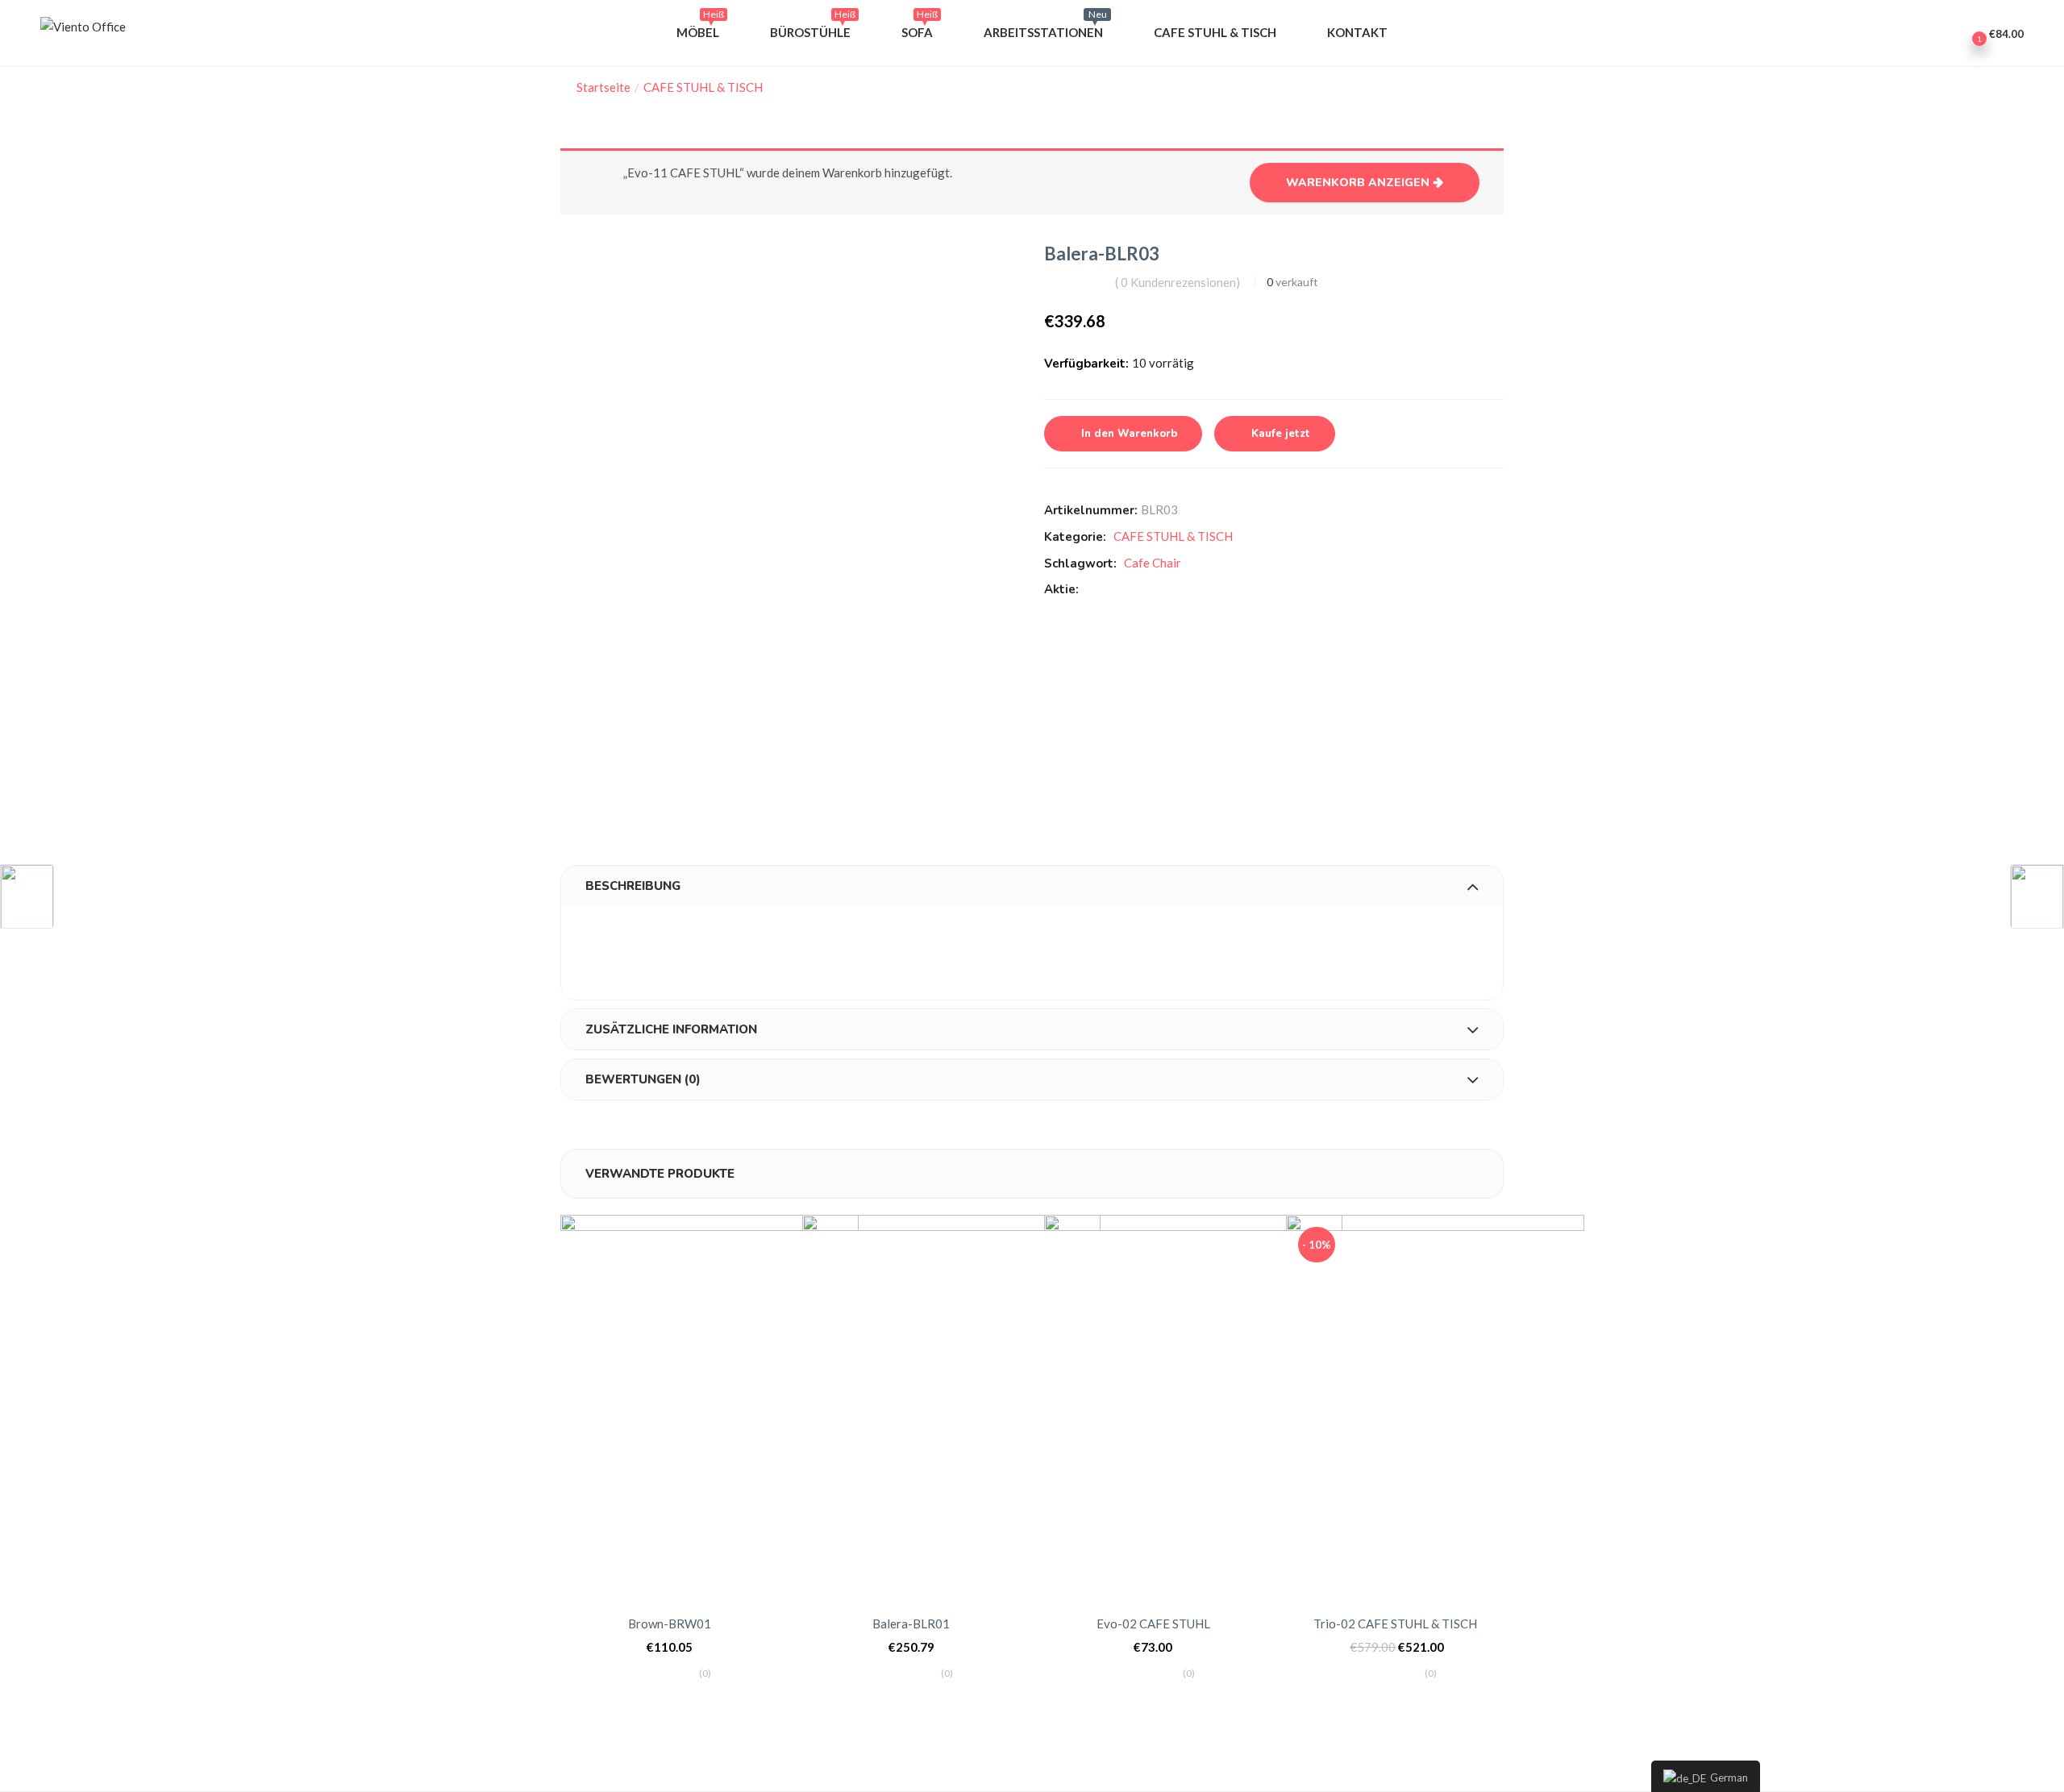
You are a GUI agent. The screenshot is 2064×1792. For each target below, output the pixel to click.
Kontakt (1357, 32)
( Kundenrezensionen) (1178, 282)
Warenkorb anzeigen (1358, 183)
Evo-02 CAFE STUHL (1153, 1624)
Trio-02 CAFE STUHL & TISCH (1395, 1624)
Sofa (920, 28)
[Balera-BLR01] (951, 1406)
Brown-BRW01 (670, 1624)
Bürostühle (813, 28)
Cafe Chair (1153, 563)
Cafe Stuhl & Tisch (1215, 32)
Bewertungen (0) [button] (643, 1079)
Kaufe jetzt (1281, 434)
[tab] (1032, 886)
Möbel (700, 28)
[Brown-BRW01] (709, 1406)
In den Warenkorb (1129, 434)
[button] (1994, 33)
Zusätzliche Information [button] (671, 1029)
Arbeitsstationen (1045, 28)
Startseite (603, 87)
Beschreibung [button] (633, 886)
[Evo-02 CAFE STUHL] (1193, 1406)
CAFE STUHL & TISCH (703, 87)
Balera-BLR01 (911, 1624)
